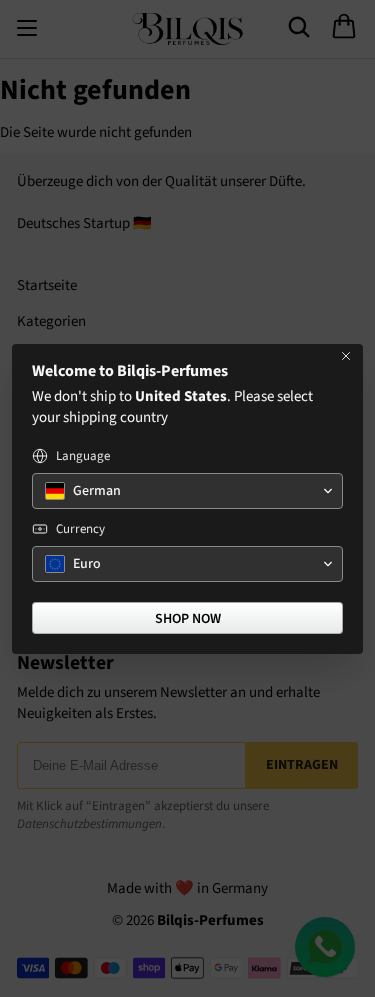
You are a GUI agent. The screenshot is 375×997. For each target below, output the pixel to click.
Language (83, 456)
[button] (187, 491)
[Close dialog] (346, 356)
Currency (80, 529)
